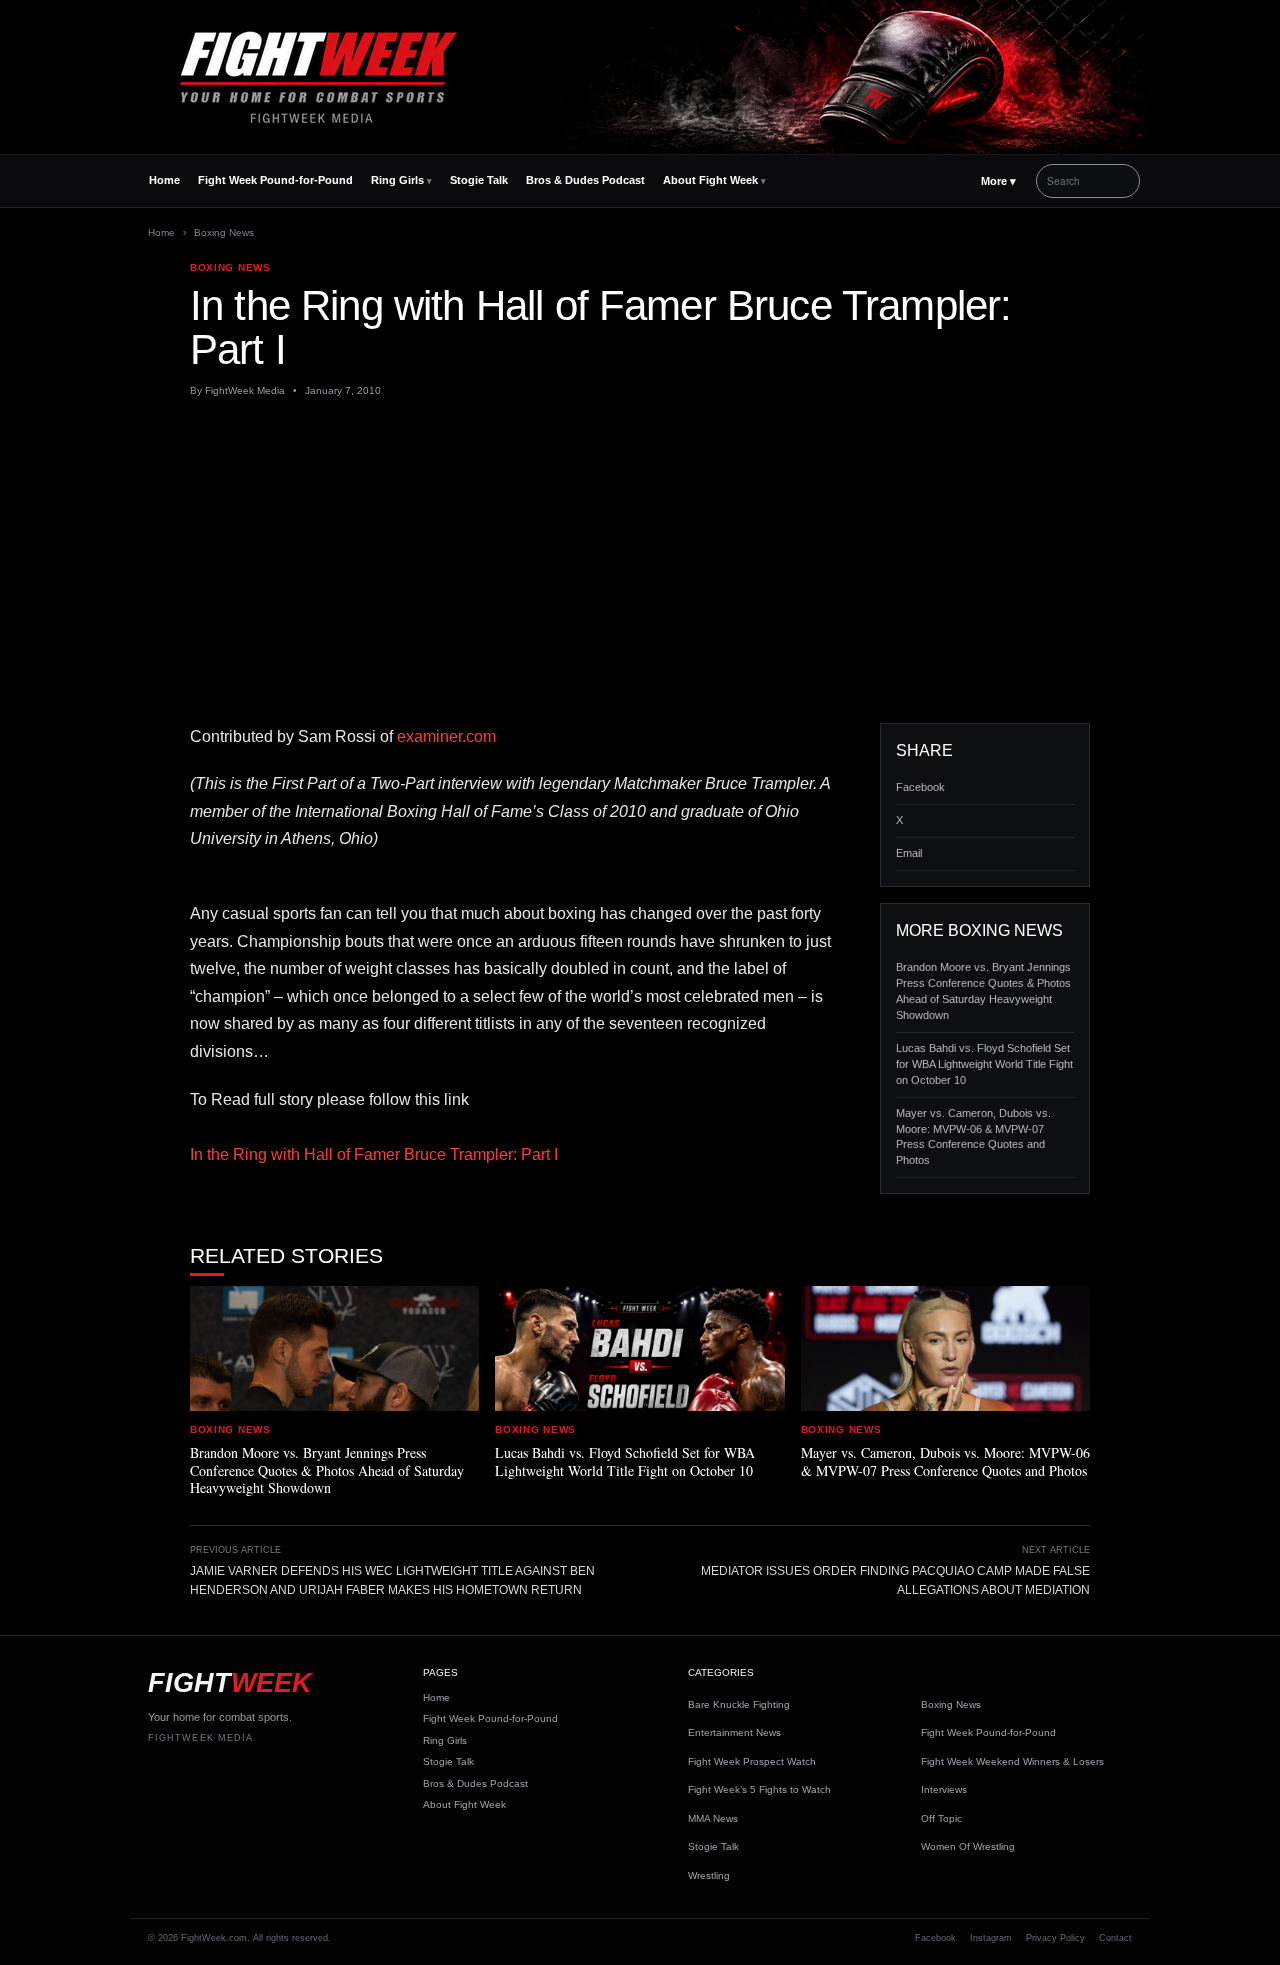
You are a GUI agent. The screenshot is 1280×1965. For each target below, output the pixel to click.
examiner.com (446, 736)
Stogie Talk (479, 180)
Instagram (991, 1938)
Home (164, 180)
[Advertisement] (640, 561)
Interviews (944, 1789)
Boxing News (224, 232)
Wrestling (709, 1875)
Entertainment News (734, 1732)
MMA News (713, 1818)
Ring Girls (397, 180)
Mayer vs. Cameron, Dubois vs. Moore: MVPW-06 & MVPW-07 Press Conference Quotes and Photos (973, 1137)
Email (909, 853)
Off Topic (941, 1818)
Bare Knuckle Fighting (739, 1704)
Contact (1115, 1938)
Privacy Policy (1055, 1938)
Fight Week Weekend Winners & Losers (1012, 1761)
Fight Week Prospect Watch (752, 1761)
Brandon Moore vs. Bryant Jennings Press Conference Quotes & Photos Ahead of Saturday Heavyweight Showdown (983, 991)
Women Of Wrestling (968, 1846)
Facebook (920, 787)
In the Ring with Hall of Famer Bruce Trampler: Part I (374, 1154)
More (998, 181)
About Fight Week (710, 180)
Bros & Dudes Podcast (585, 180)
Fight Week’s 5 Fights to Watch (759, 1789)
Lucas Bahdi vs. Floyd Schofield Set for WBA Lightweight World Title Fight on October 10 (984, 1064)
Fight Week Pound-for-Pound (275, 180)
